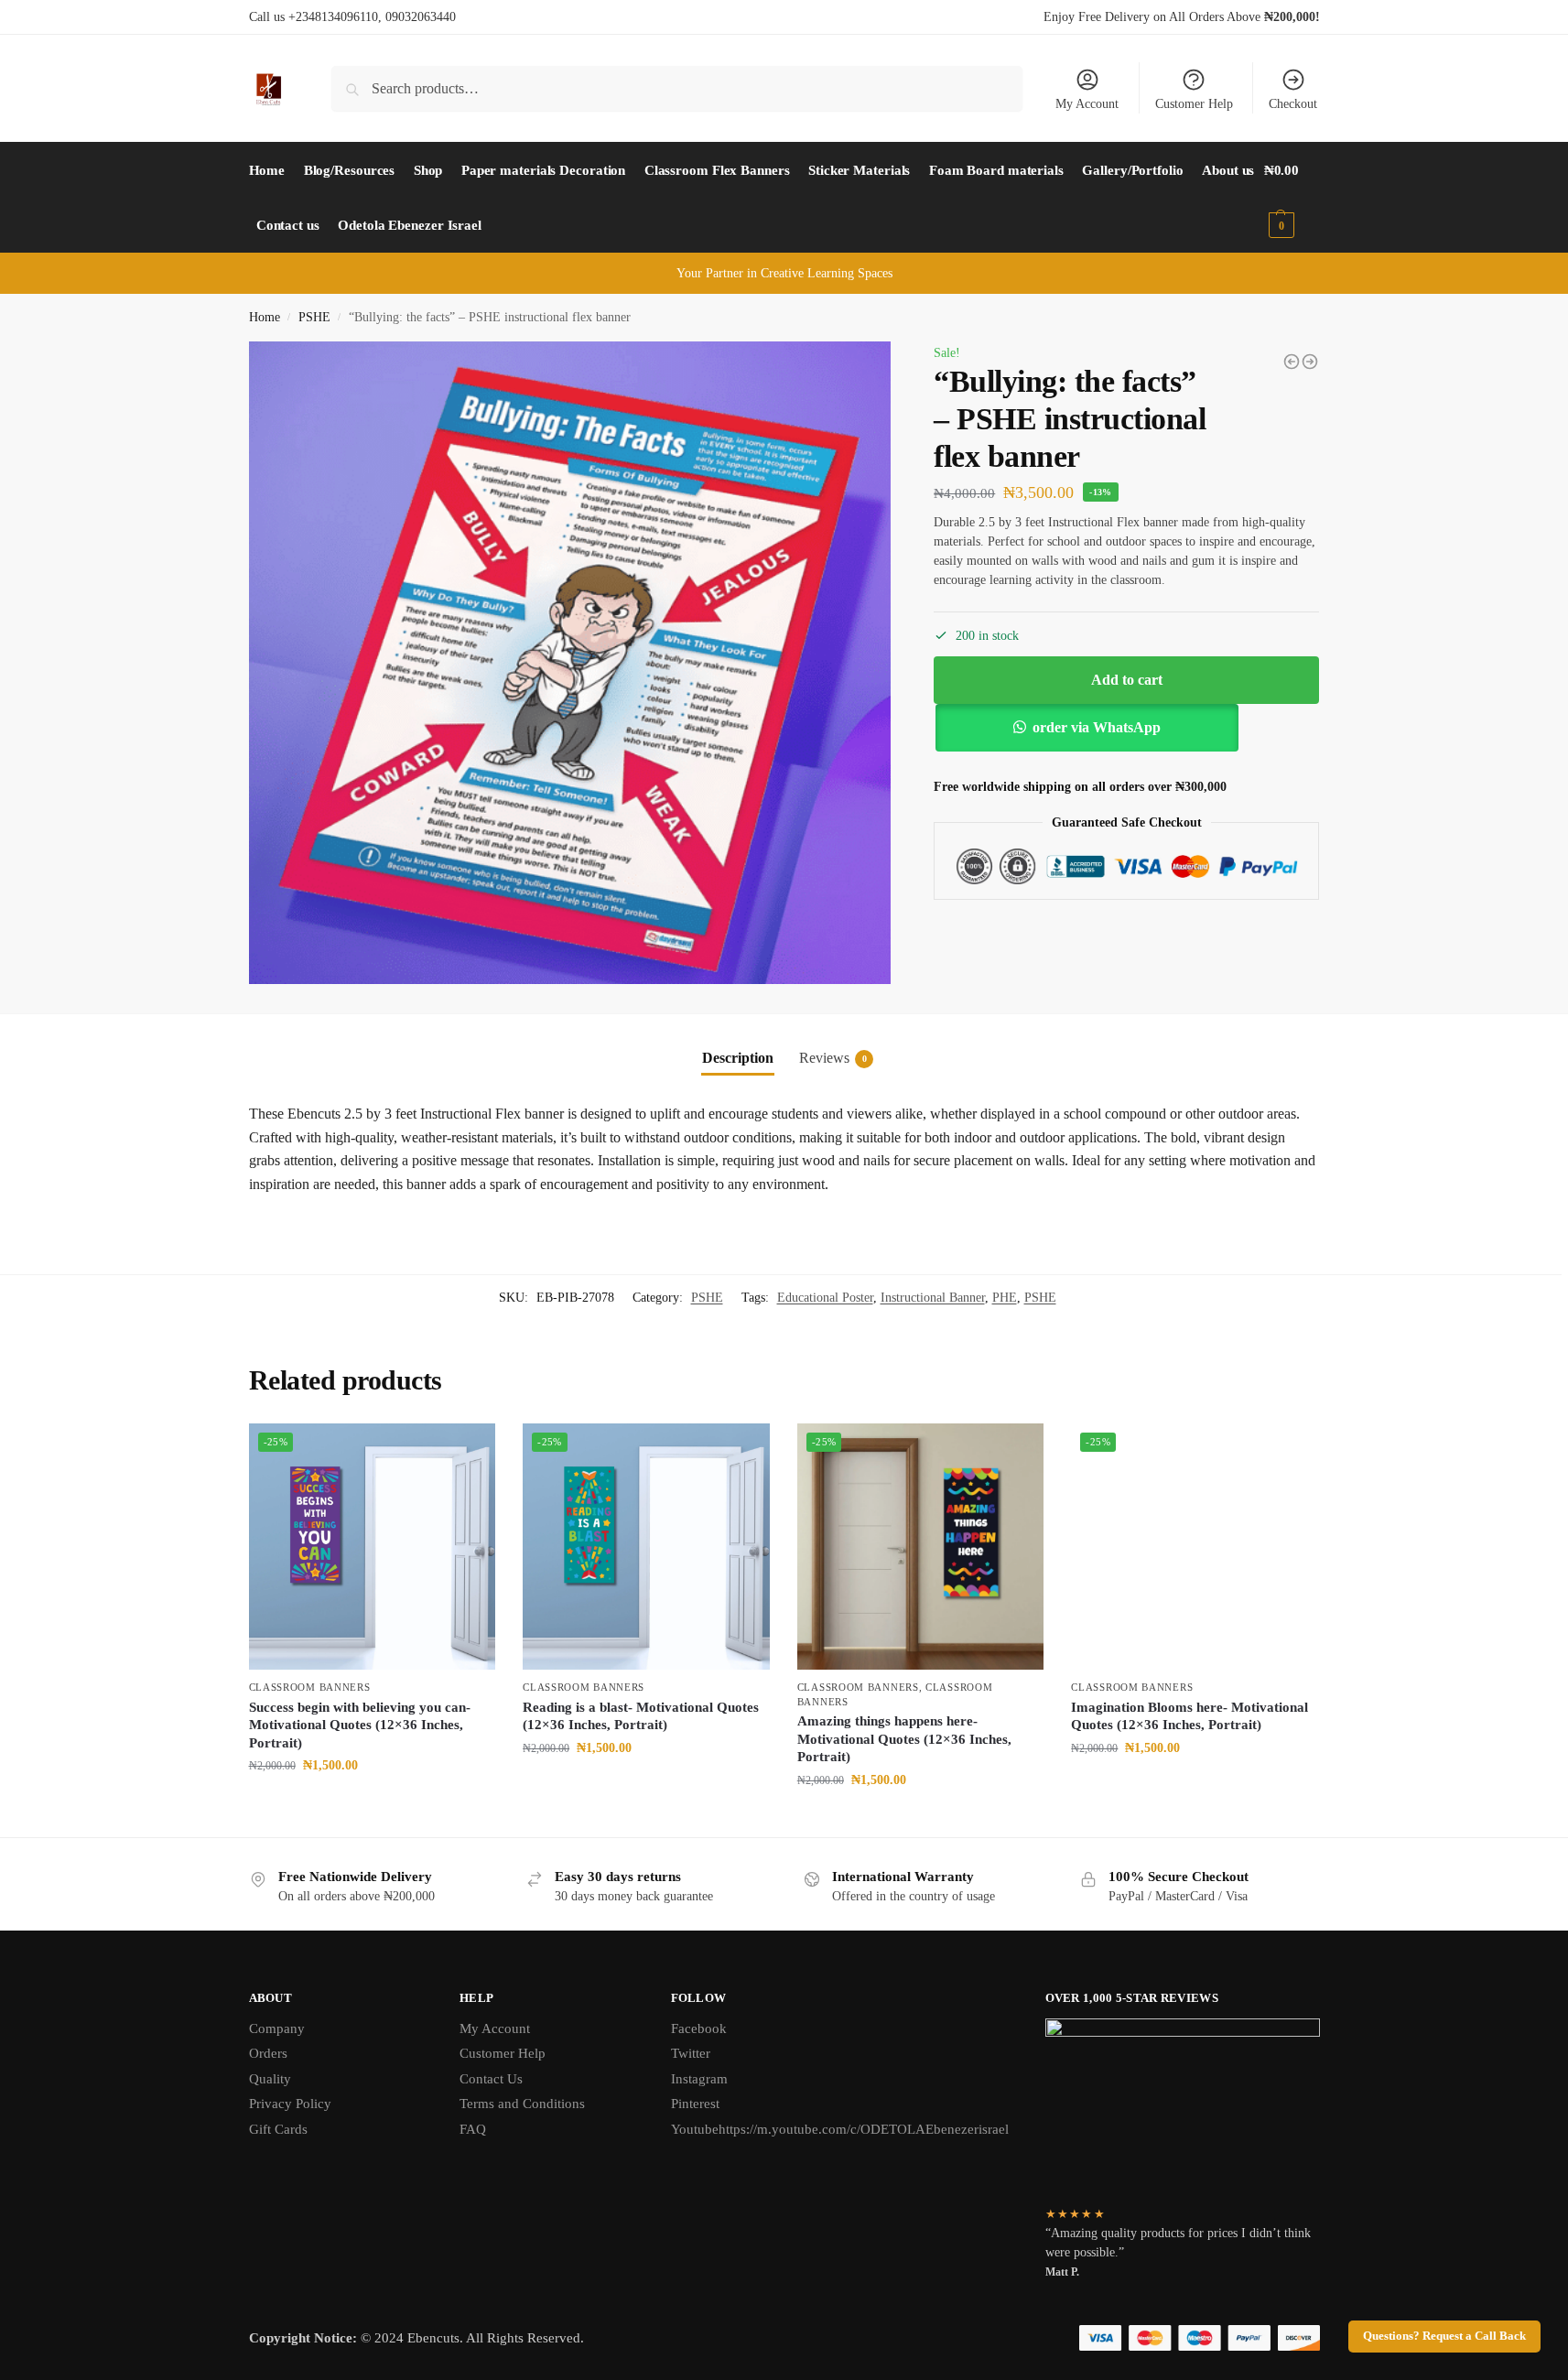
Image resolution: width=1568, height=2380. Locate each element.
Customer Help (1194, 104)
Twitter (691, 2053)
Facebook (699, 2028)
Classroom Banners (310, 1687)
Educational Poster (825, 1298)
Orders (268, 2053)
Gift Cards (278, 2129)
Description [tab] (738, 1058)
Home (265, 317)
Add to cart (1127, 680)
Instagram (699, 2079)
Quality (270, 2079)
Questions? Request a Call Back (1444, 2336)
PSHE (314, 317)
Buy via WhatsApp (380, 1804)
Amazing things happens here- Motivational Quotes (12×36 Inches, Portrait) (904, 1739)
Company (277, 2028)
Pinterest (695, 2104)
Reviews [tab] (833, 1058)
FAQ (473, 2129)
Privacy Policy (290, 2104)
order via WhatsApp (1097, 727)
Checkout (1293, 104)
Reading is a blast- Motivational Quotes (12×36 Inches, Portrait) (641, 1716)
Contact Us (491, 2079)
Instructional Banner (933, 1298)
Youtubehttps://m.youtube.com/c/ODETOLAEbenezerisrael (840, 2129)
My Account (1087, 104)
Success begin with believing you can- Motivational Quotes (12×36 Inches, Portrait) (360, 1725)
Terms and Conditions (522, 2104)
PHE (1005, 1298)
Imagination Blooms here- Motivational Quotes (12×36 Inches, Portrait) (1190, 1716)
